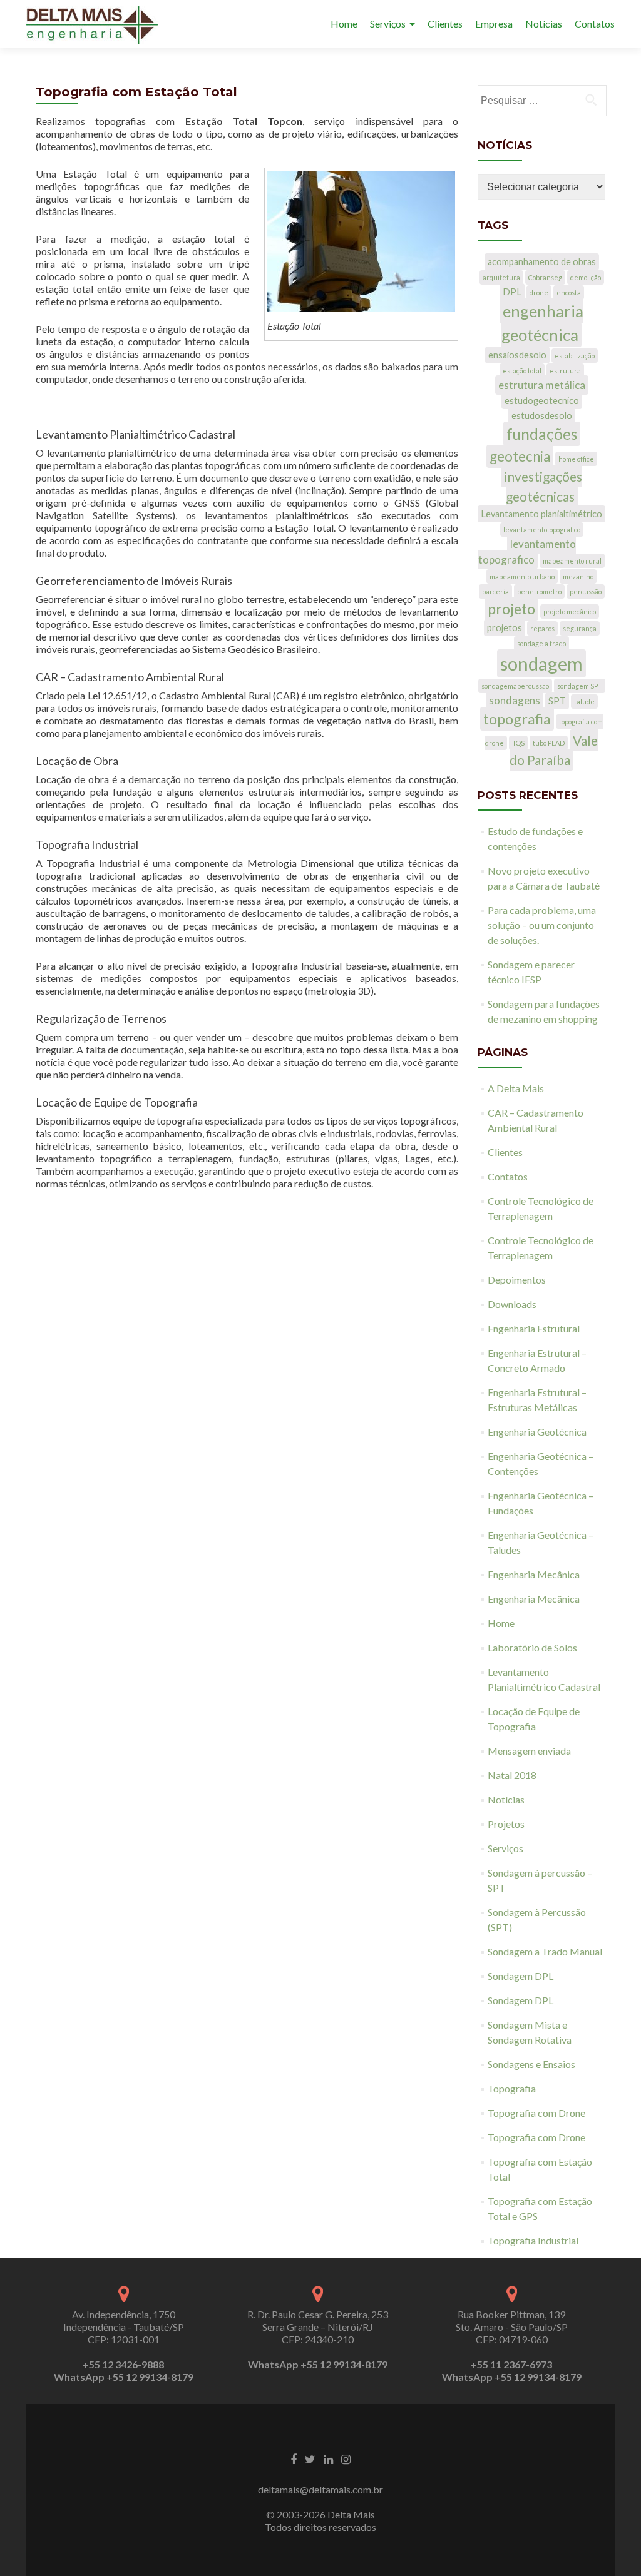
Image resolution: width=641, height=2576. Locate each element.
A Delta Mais (516, 1088)
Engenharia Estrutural (534, 1328)
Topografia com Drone (536, 2113)
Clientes (445, 23)
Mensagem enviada (529, 1751)
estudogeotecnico (542, 401)
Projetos (506, 1824)
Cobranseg (545, 277)
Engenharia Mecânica (534, 1574)
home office (576, 459)
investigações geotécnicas (543, 486)
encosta (569, 292)
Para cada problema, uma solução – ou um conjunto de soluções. (542, 925)
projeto (511, 609)
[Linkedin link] (328, 2458)
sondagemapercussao (515, 686)
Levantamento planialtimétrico (541, 514)
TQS (518, 743)
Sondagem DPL (520, 1976)
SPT (557, 701)
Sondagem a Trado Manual (545, 1951)
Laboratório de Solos (532, 1647)
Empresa (494, 23)
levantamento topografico (527, 552)
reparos (542, 628)
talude (584, 702)
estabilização (575, 356)
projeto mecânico (570, 611)
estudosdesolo (542, 416)
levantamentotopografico (542, 530)
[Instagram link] (346, 2458)
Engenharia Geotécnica (537, 1432)
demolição (586, 277)
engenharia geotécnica (542, 323)
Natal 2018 (512, 1775)
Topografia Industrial (533, 2240)
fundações (542, 434)
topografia (517, 719)
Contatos (595, 23)
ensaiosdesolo (517, 355)
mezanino (578, 576)
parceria (495, 591)
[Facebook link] (294, 2458)
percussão (586, 591)
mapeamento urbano (522, 576)
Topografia (512, 2088)
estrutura (565, 371)
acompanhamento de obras (542, 262)
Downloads (512, 1304)
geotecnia (520, 456)
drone (539, 292)
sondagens (515, 700)
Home (344, 23)
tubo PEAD (549, 743)
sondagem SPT (580, 686)
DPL (512, 292)
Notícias (544, 23)
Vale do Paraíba (554, 750)
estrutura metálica (542, 385)
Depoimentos (517, 1280)
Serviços (388, 23)
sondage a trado (541, 643)
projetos (505, 628)
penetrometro (539, 591)
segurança (580, 628)
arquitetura (501, 277)
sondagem (541, 663)
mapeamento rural (572, 561)
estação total (522, 371)
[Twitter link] (310, 2458)
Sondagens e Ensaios (531, 2064)
